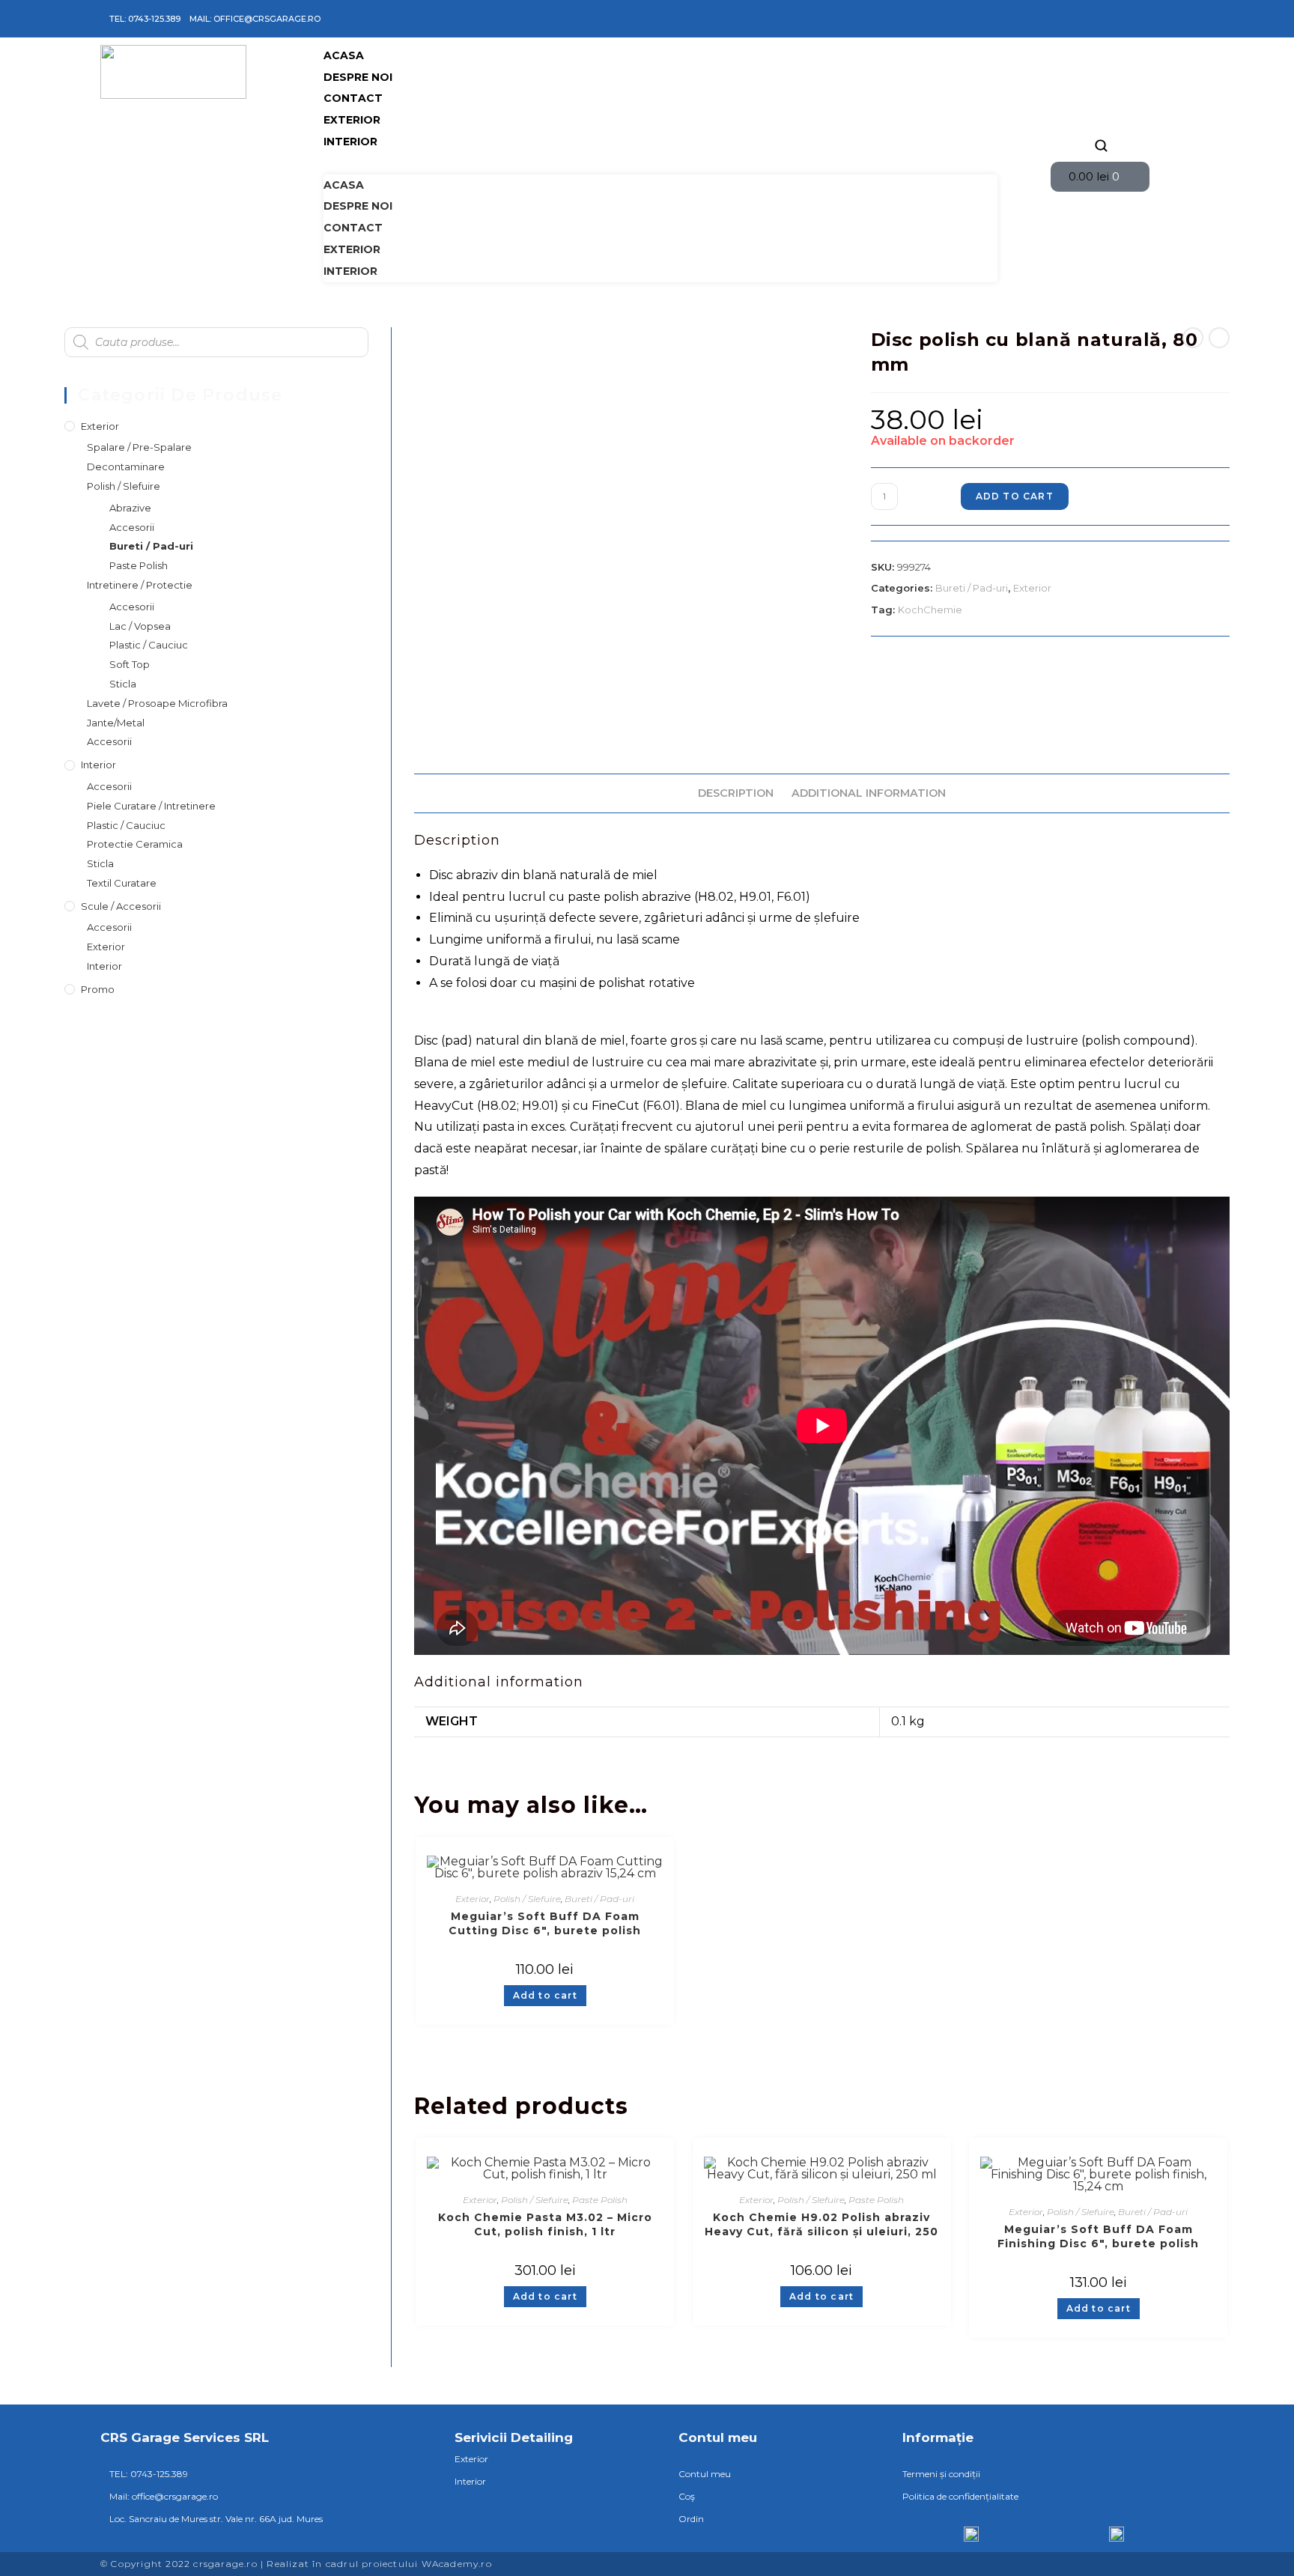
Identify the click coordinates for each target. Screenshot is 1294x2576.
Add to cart (1015, 496)
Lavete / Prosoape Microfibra (157, 703)
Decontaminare (126, 467)
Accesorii (132, 527)
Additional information (869, 793)
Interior (350, 142)
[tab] (736, 793)
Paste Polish (600, 2200)
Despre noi (358, 77)
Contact (353, 98)
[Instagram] (1101, 19)
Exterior (352, 120)
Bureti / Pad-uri (972, 588)
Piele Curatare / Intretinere (151, 806)
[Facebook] (1079, 19)
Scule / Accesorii (121, 906)
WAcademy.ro (457, 2564)
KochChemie (930, 610)
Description (736, 793)
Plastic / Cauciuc (149, 645)
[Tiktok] (1123, 19)
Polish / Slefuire (527, 1899)
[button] (660, 164)
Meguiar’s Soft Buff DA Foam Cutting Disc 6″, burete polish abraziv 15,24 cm (545, 1924)
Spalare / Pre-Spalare (139, 447)
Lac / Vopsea (140, 626)
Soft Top (130, 664)
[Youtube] (1144, 19)
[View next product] (1219, 338)
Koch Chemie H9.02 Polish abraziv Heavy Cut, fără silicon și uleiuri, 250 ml (821, 2225)
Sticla (123, 684)
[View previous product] (1193, 338)
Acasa (344, 55)
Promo (98, 989)
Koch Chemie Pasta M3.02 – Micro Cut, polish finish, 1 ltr (545, 2224)
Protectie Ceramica (135, 844)
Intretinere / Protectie (140, 585)
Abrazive (130, 508)
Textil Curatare (122, 883)
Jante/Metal (116, 723)
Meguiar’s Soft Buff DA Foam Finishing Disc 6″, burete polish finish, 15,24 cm (1098, 2237)
